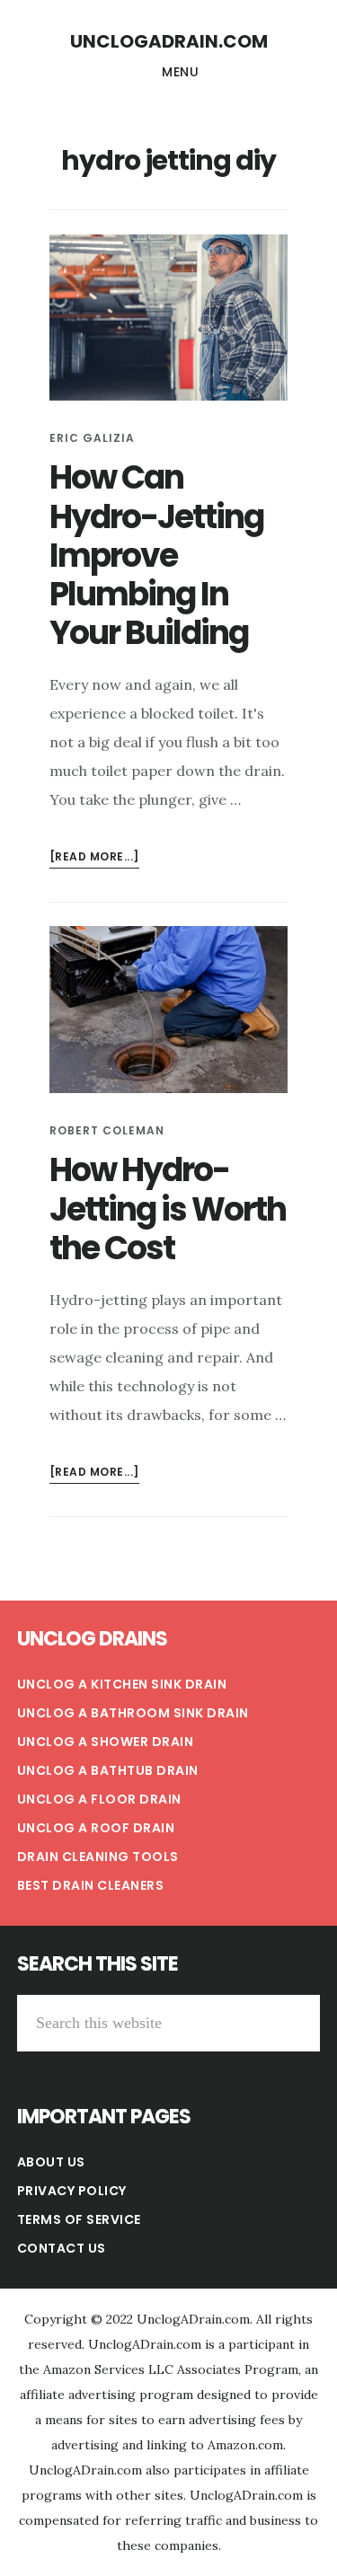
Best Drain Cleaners (91, 1885)
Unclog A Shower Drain (106, 1742)
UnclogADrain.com (169, 41)
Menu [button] (180, 72)
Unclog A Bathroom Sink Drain (133, 1713)
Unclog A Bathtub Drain (108, 1770)
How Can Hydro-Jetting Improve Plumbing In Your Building (156, 555)
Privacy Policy (72, 2191)
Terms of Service (79, 2219)
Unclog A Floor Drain (99, 1799)
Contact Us (62, 2248)
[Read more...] (94, 858)
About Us (51, 2162)
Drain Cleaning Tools (98, 1857)
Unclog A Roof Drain (96, 1828)
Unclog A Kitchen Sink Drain (122, 1684)
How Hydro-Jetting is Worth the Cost (168, 1209)
